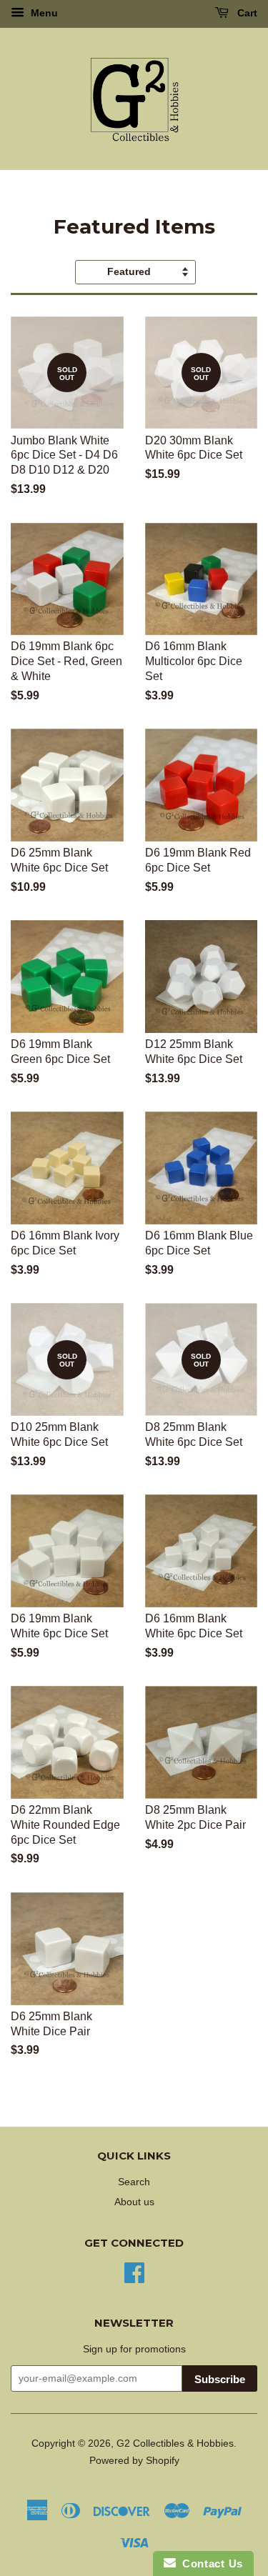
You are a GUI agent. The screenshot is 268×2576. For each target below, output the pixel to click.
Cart (246, 13)
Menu (43, 13)
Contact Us (209, 2563)
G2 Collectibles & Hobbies (175, 2443)
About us (134, 2202)
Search (134, 2182)
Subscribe (220, 2379)
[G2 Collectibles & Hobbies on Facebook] (134, 2271)
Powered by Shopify (134, 2461)
